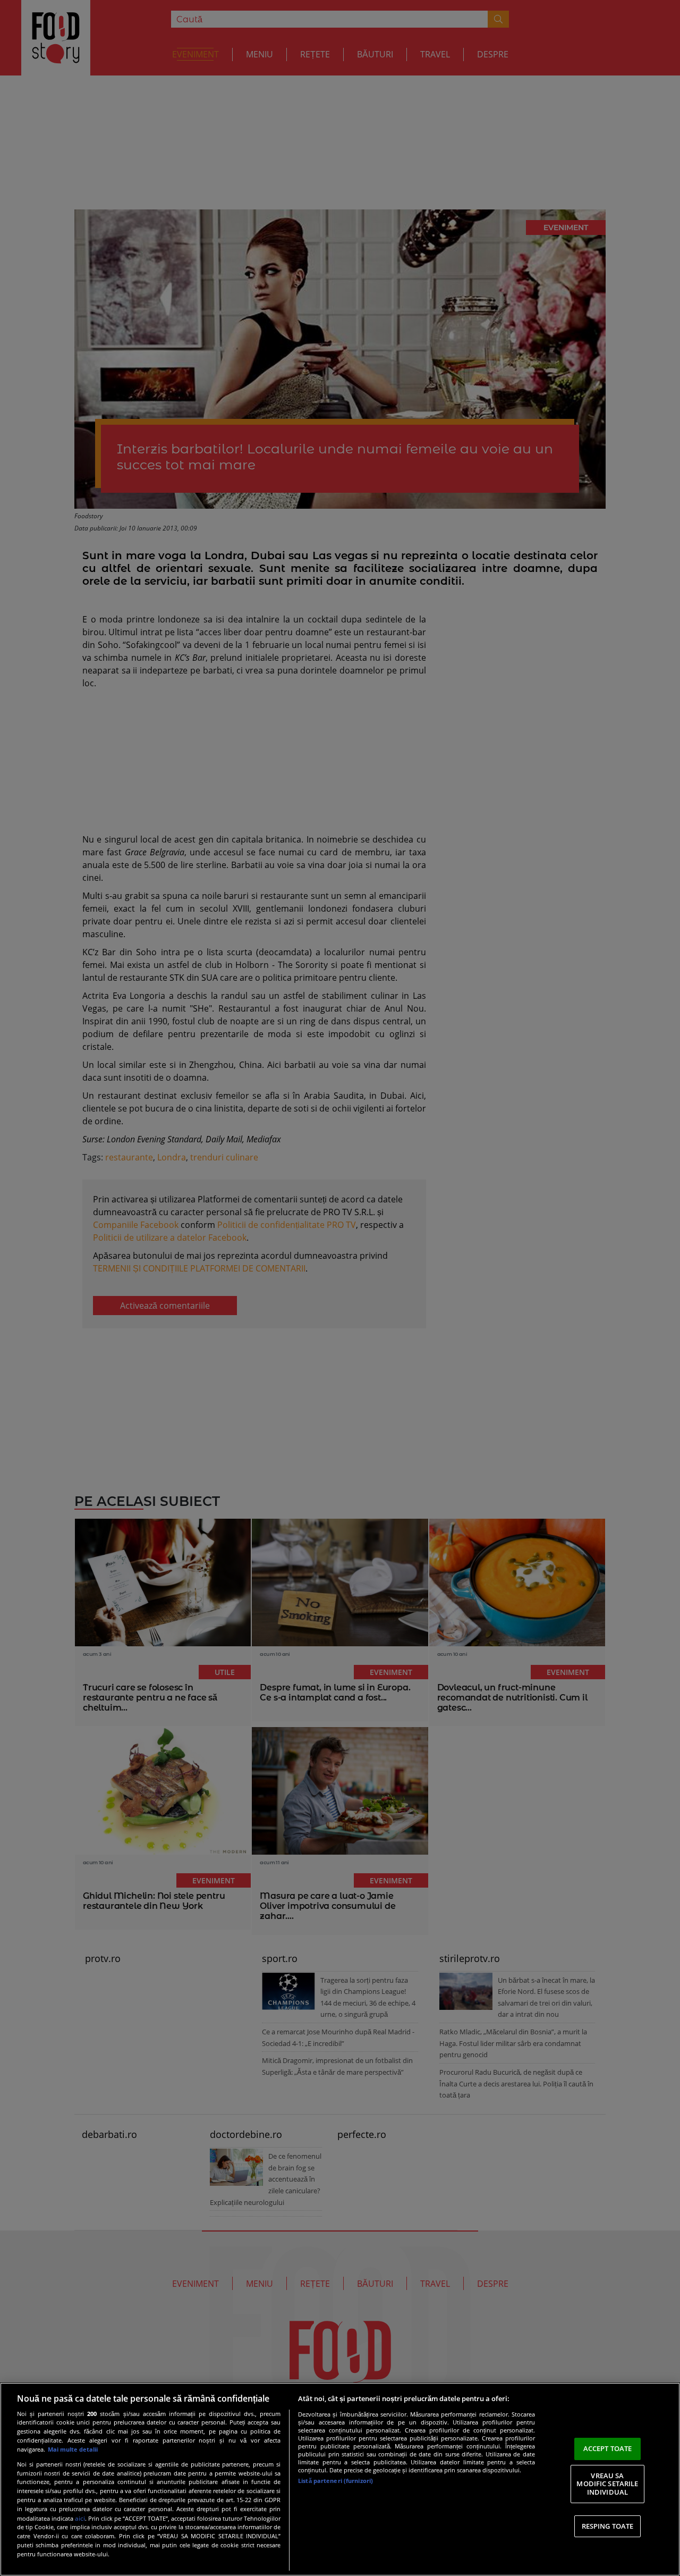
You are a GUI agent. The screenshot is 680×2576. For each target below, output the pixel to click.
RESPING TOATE (608, 2526)
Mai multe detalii (73, 2449)
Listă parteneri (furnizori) (335, 2481)
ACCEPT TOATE (608, 2448)
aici (80, 2518)
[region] (340, 2479)
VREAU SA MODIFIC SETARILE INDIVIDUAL (607, 2484)
